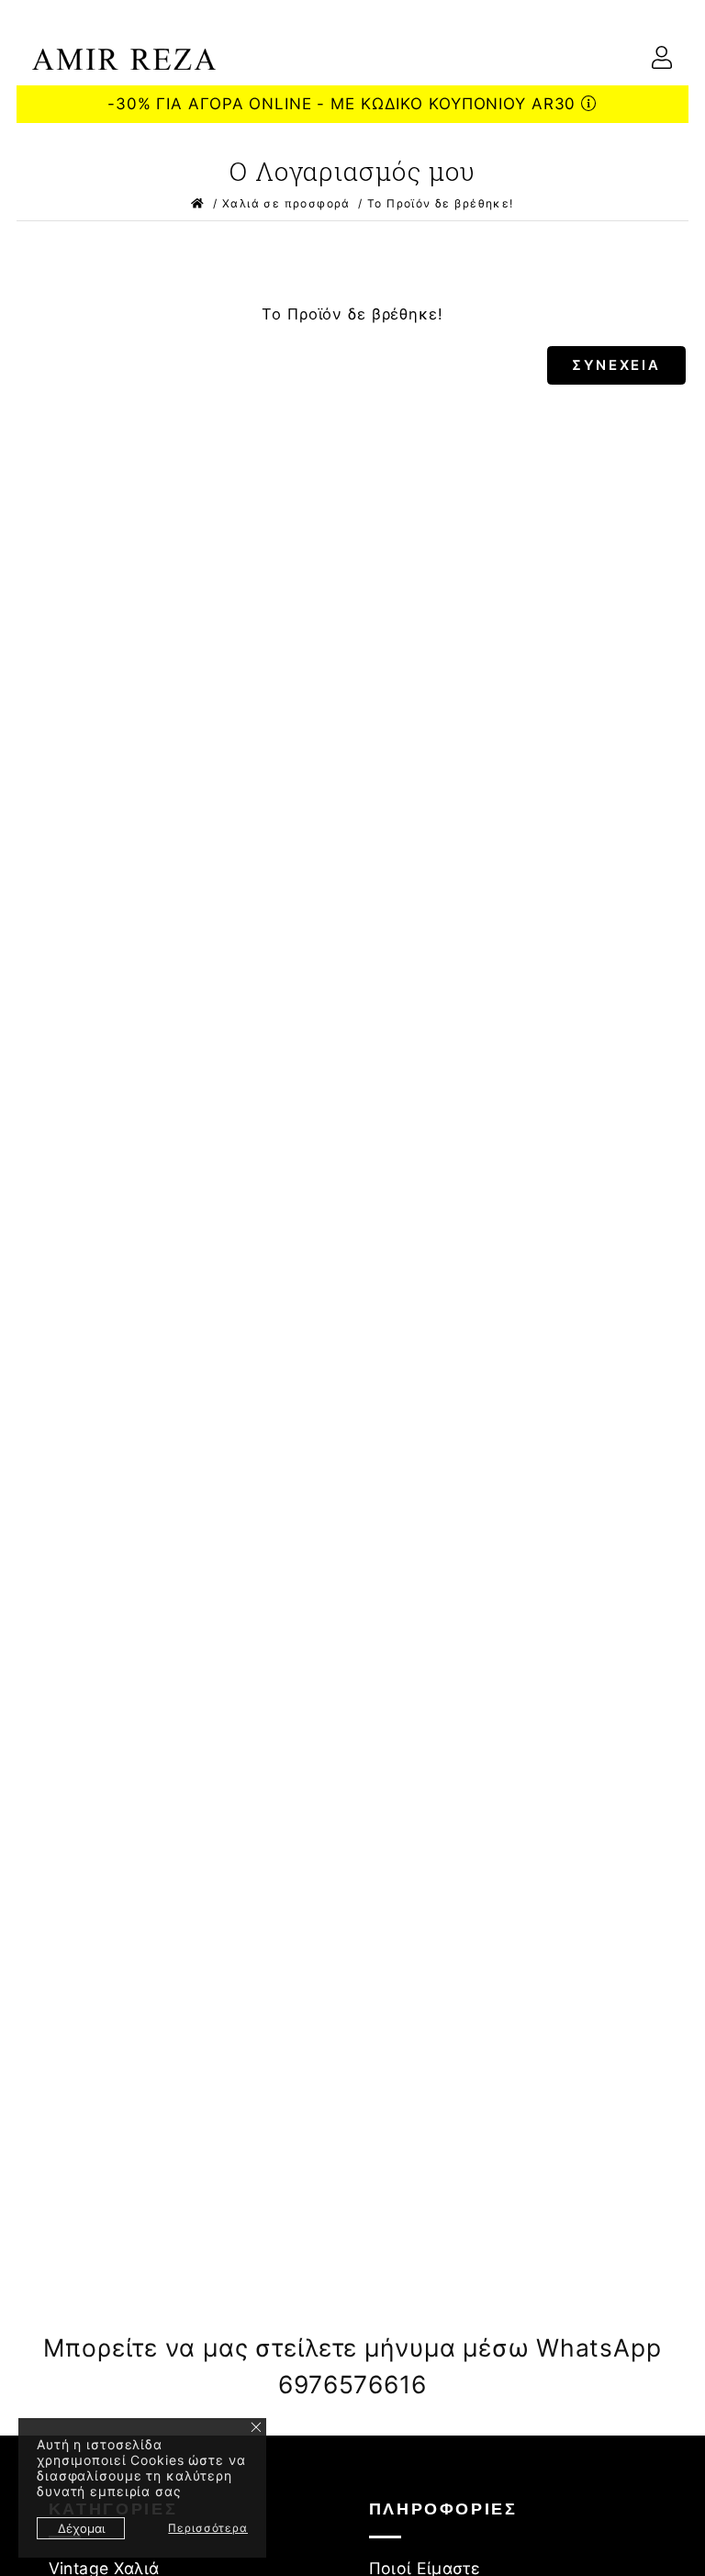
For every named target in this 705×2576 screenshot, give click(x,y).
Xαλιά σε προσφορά (286, 203)
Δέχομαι (81, 2528)
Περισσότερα (208, 2528)
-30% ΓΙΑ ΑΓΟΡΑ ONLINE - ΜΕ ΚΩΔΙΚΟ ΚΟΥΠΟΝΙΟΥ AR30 (344, 104)
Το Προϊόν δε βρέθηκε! (441, 203)
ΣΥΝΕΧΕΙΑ (616, 365)
